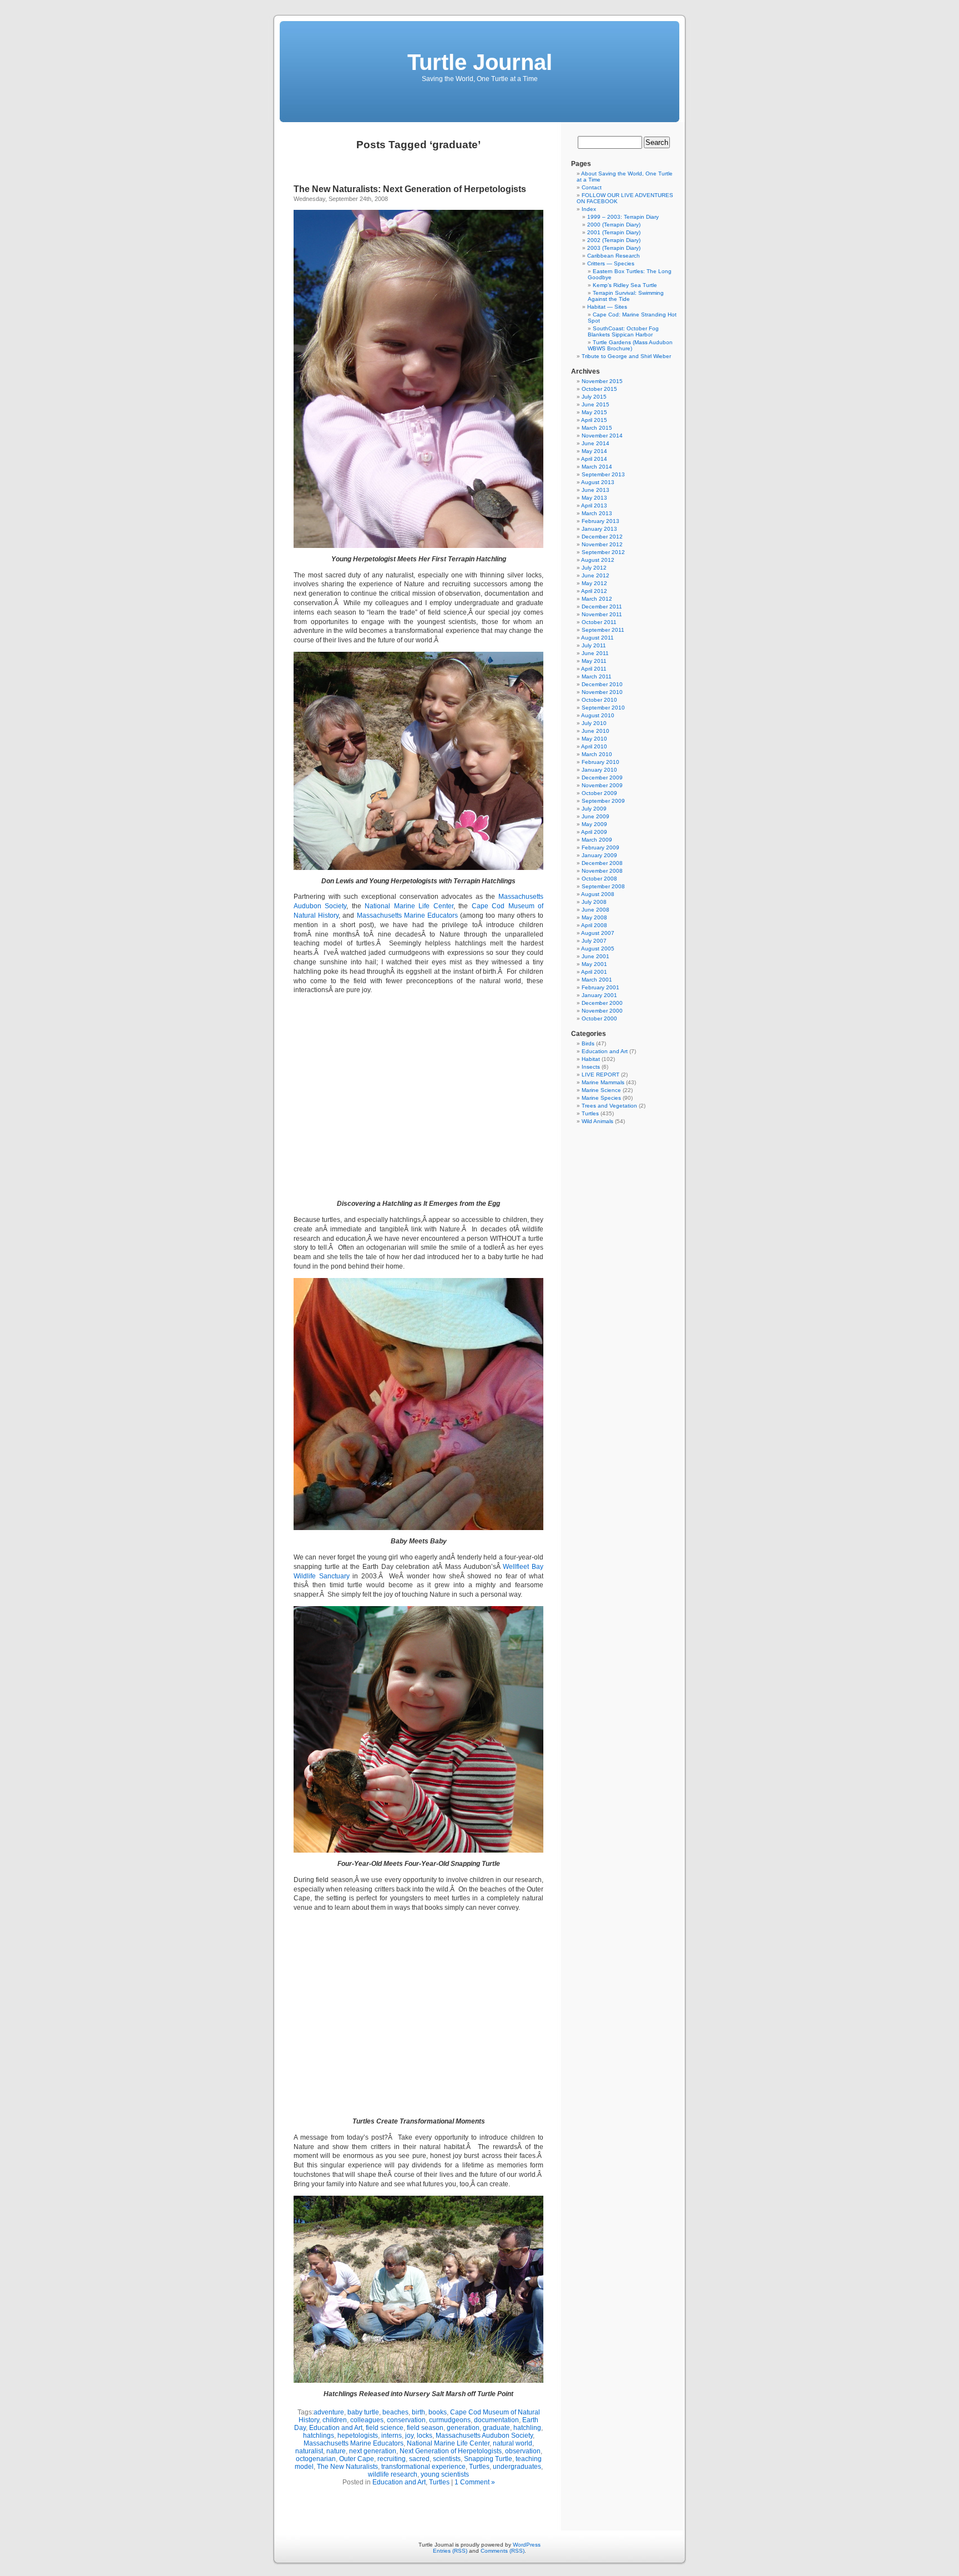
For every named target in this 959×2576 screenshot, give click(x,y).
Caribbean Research (614, 256)
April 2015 (594, 420)
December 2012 (602, 537)
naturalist (309, 2451)
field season (425, 2428)
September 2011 (603, 630)
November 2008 (602, 871)
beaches (395, 2412)
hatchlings (319, 2436)
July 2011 (594, 645)
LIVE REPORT (600, 1075)
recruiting (392, 2459)
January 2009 (599, 855)
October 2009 (599, 793)
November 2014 (602, 436)
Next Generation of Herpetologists (451, 2451)
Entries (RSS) (450, 2551)
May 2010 (594, 739)
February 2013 (600, 521)
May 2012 (594, 583)
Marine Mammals (603, 1082)
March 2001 (597, 980)
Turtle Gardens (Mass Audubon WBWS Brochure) (630, 345)
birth (418, 2412)
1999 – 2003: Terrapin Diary (623, 217)
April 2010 (594, 746)
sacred (419, 2459)
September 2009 (603, 801)
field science (385, 2428)
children (335, 2420)
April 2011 (594, 669)
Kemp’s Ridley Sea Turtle (625, 285)
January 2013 (599, 529)
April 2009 (594, 832)
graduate (496, 2428)
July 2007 (594, 941)
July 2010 (594, 723)
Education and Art (336, 2428)
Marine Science (601, 1090)
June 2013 (595, 490)
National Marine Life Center (409, 906)
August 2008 (598, 894)
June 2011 (595, 653)
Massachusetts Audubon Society (484, 2436)
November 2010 (602, 692)
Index (589, 209)
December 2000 (602, 1003)
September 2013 (603, 474)
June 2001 (595, 956)
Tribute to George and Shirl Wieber (626, 356)
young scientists (445, 2474)
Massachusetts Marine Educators (407, 915)
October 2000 (599, 1018)
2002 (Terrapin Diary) (614, 240)
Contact (592, 187)
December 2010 (602, 684)
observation (523, 2451)
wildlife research (393, 2474)
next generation (373, 2451)
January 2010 (599, 770)
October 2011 (599, 622)
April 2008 (594, 925)
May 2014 (594, 451)
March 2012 (597, 599)
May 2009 (594, 824)
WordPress (527, 2545)
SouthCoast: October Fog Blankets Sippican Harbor (623, 331)
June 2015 (595, 404)
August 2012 (598, 560)
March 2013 (597, 513)
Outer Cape (357, 2459)
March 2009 (597, 840)
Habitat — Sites (607, 307)
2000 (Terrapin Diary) (614, 225)
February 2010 (600, 762)
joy (409, 2436)
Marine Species (601, 1098)
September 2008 (603, 886)
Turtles (479, 2467)
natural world (513, 2443)
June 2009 (595, 816)
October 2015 (599, 389)
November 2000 (602, 1011)
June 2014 (595, 443)
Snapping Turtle (488, 2459)
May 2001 (594, 964)
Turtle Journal (480, 62)
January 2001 (599, 995)
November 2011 (602, 614)
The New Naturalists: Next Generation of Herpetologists (410, 189)
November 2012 (602, 544)
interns (392, 2436)
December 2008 (602, 863)
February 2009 (600, 847)
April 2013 (594, 505)
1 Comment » (475, 2482)
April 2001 (594, 972)
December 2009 (602, 778)
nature (336, 2451)
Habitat (591, 1059)
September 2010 (603, 708)
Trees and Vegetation (609, 1106)
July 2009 (594, 809)
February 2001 (600, 987)
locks (425, 2436)
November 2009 (602, 785)
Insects (591, 1067)
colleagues (367, 2420)
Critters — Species (611, 263)
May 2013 (594, 498)
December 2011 (602, 607)
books (438, 2412)
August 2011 (597, 638)
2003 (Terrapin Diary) (614, 248)
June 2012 (595, 575)
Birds (588, 1043)
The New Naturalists (347, 2467)
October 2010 (599, 700)
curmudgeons (450, 2420)
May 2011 (594, 661)
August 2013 (598, 482)
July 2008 (594, 902)
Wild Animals (597, 1121)
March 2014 (597, 467)
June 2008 (595, 910)
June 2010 (595, 731)
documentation (496, 2420)
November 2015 (602, 381)
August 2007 (598, 933)
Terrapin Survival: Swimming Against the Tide (626, 296)
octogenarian (316, 2459)
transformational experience (423, 2467)
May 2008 (594, 917)
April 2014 (594, 459)
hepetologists (358, 2436)
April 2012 (594, 591)
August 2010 (598, 715)
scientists (447, 2459)
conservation (406, 2420)
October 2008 (599, 879)
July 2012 (594, 568)
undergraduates (517, 2467)
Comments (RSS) (503, 2551)
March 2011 (597, 676)
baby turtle (363, 2412)
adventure (329, 2412)
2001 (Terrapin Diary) (614, 232)
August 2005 (598, 949)
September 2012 (603, 552)
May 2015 (594, 412)
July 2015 (594, 397)
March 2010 (597, 754)
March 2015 (597, 428)
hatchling (527, 2428)
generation (463, 2428)
